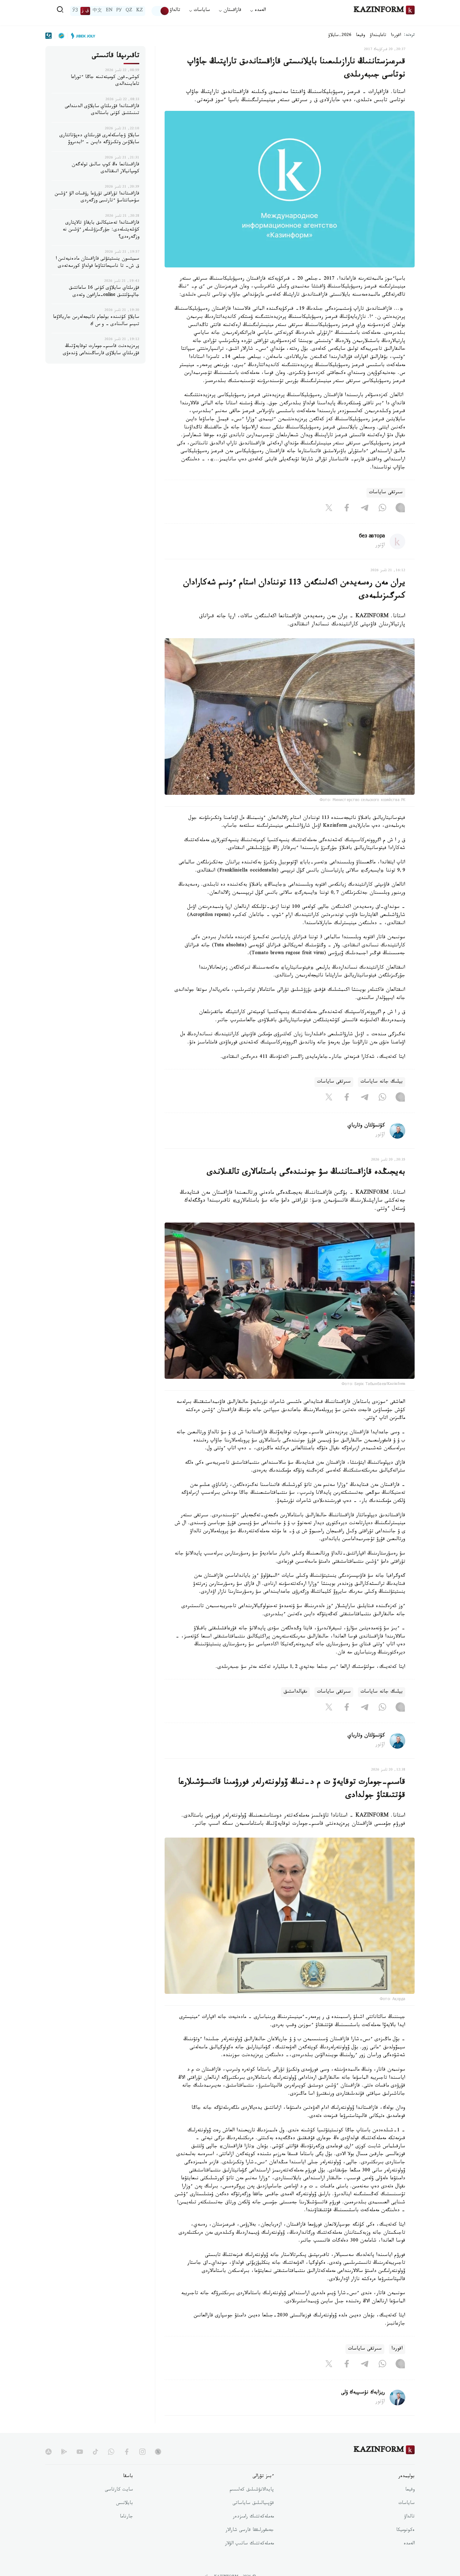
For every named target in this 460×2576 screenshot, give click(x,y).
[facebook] (127, 2452)
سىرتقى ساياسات (386, 493)
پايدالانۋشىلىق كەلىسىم (252, 2490)
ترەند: (409, 36)
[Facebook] (347, 509)
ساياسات (406, 2504)
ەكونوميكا (405, 2531)
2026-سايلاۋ (340, 36)
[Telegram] (365, 509)
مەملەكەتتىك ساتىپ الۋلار (249, 2544)
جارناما (126, 2517)
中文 (97, 11)
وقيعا (361, 36)
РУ (119, 11)
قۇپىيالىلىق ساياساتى (253, 2504)
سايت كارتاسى (119, 2490)
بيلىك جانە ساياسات (382, 1082)
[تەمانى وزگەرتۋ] (161, 11)
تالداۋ (175, 11)
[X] (329, 509)
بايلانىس (125, 2504)
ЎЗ (75, 11)
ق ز (85, 11)
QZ (129, 11)
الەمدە (409, 2544)
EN (109, 11)
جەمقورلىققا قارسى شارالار (250, 2531)
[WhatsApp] (382, 509)
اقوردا (396, 36)
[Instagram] (400, 509)
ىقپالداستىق (295, 1692)
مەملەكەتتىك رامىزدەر (253, 2517)
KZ (140, 11)
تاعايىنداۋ (378, 36)
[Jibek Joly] (81, 36)
